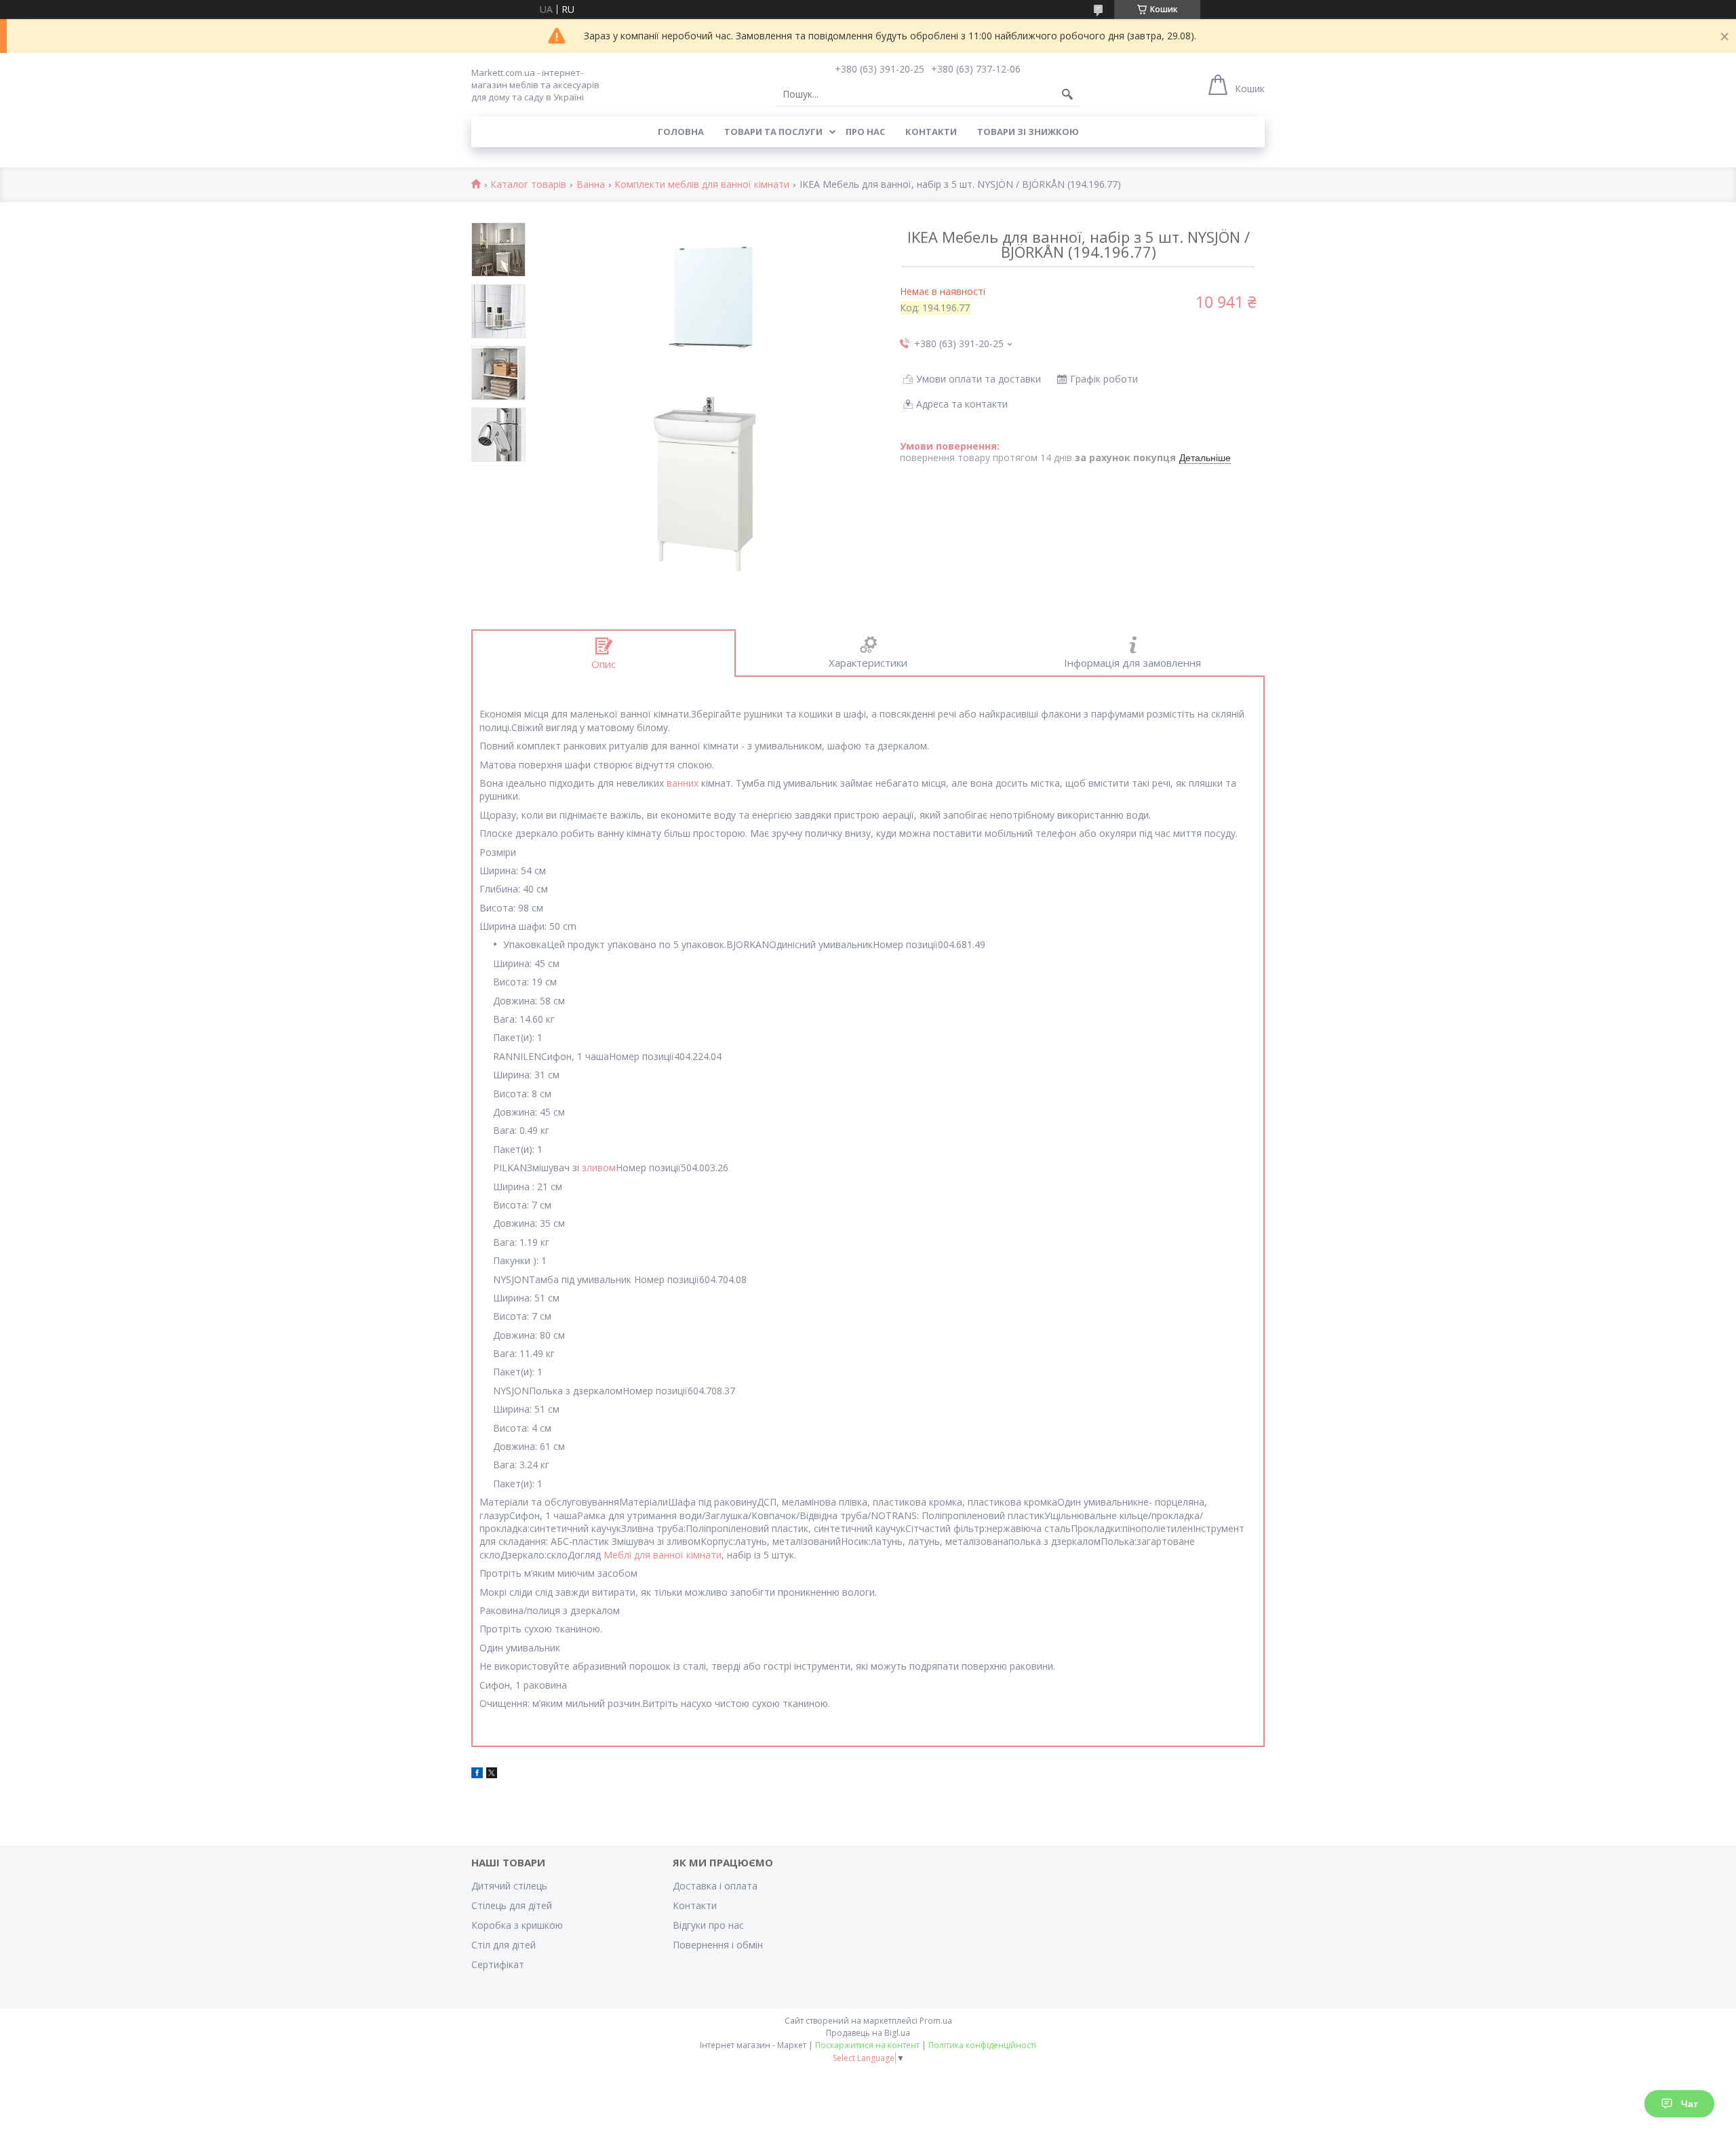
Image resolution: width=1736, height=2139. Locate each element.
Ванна (591, 185)
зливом (599, 1167)
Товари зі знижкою (1028, 132)
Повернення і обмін (718, 1945)
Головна (681, 132)
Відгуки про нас (708, 1925)
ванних (683, 783)
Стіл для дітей (504, 1945)
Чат (1690, 2104)
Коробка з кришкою (517, 1925)
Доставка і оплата (715, 1886)
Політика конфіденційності (982, 2045)
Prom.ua (936, 2021)
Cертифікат (498, 1964)
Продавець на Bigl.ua (868, 2033)
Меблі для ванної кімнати (663, 1555)
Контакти (931, 132)
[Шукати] (1067, 94)
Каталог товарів (528, 185)
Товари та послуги (773, 132)
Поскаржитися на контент (867, 2045)
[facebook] (477, 1774)
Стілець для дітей (512, 1905)
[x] (492, 1774)
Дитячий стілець (509, 1886)
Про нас (865, 132)
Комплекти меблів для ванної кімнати (702, 185)
